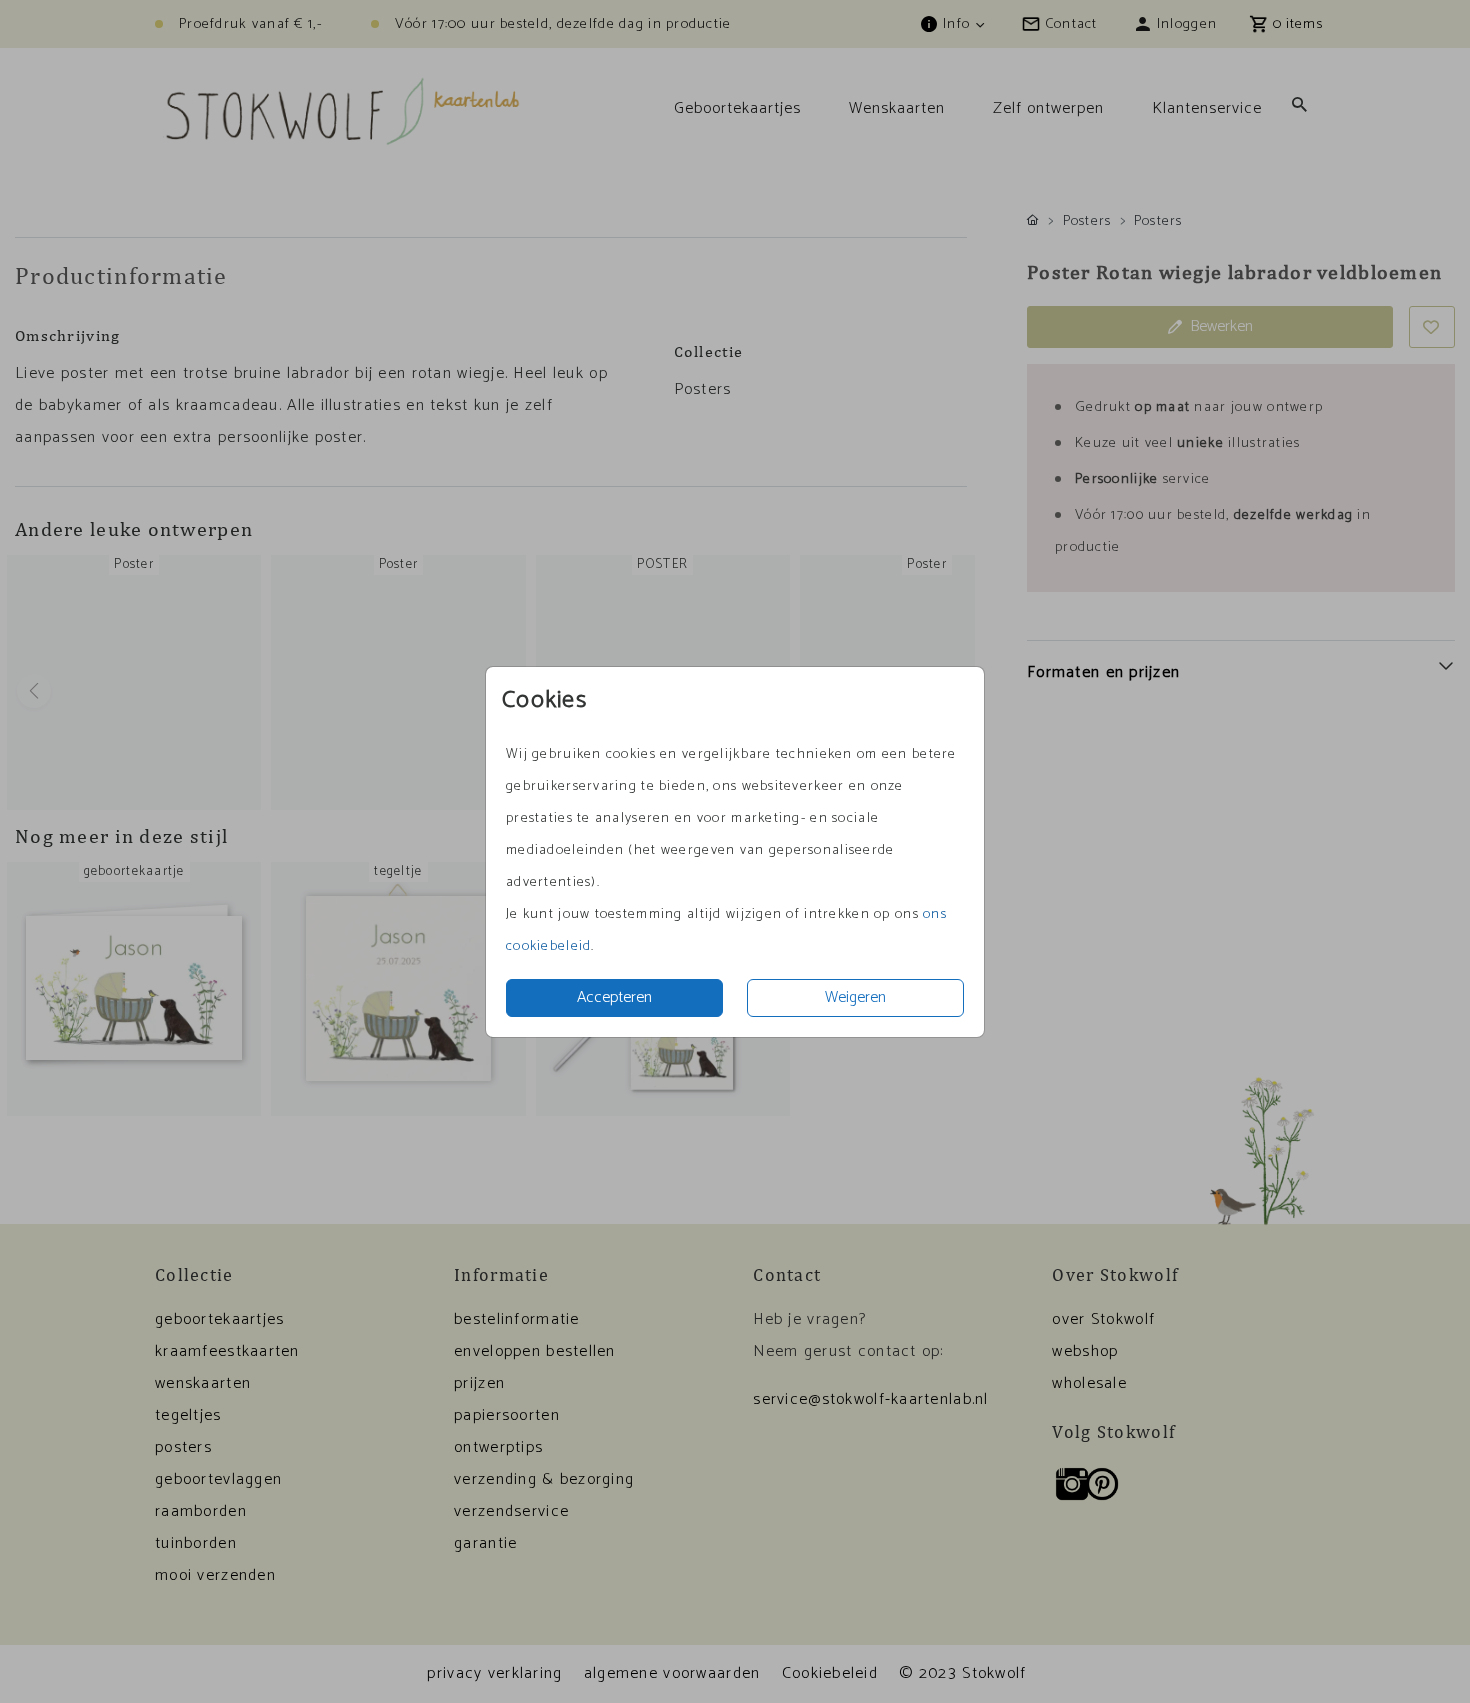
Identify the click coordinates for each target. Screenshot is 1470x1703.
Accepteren (614, 997)
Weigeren (855, 997)
